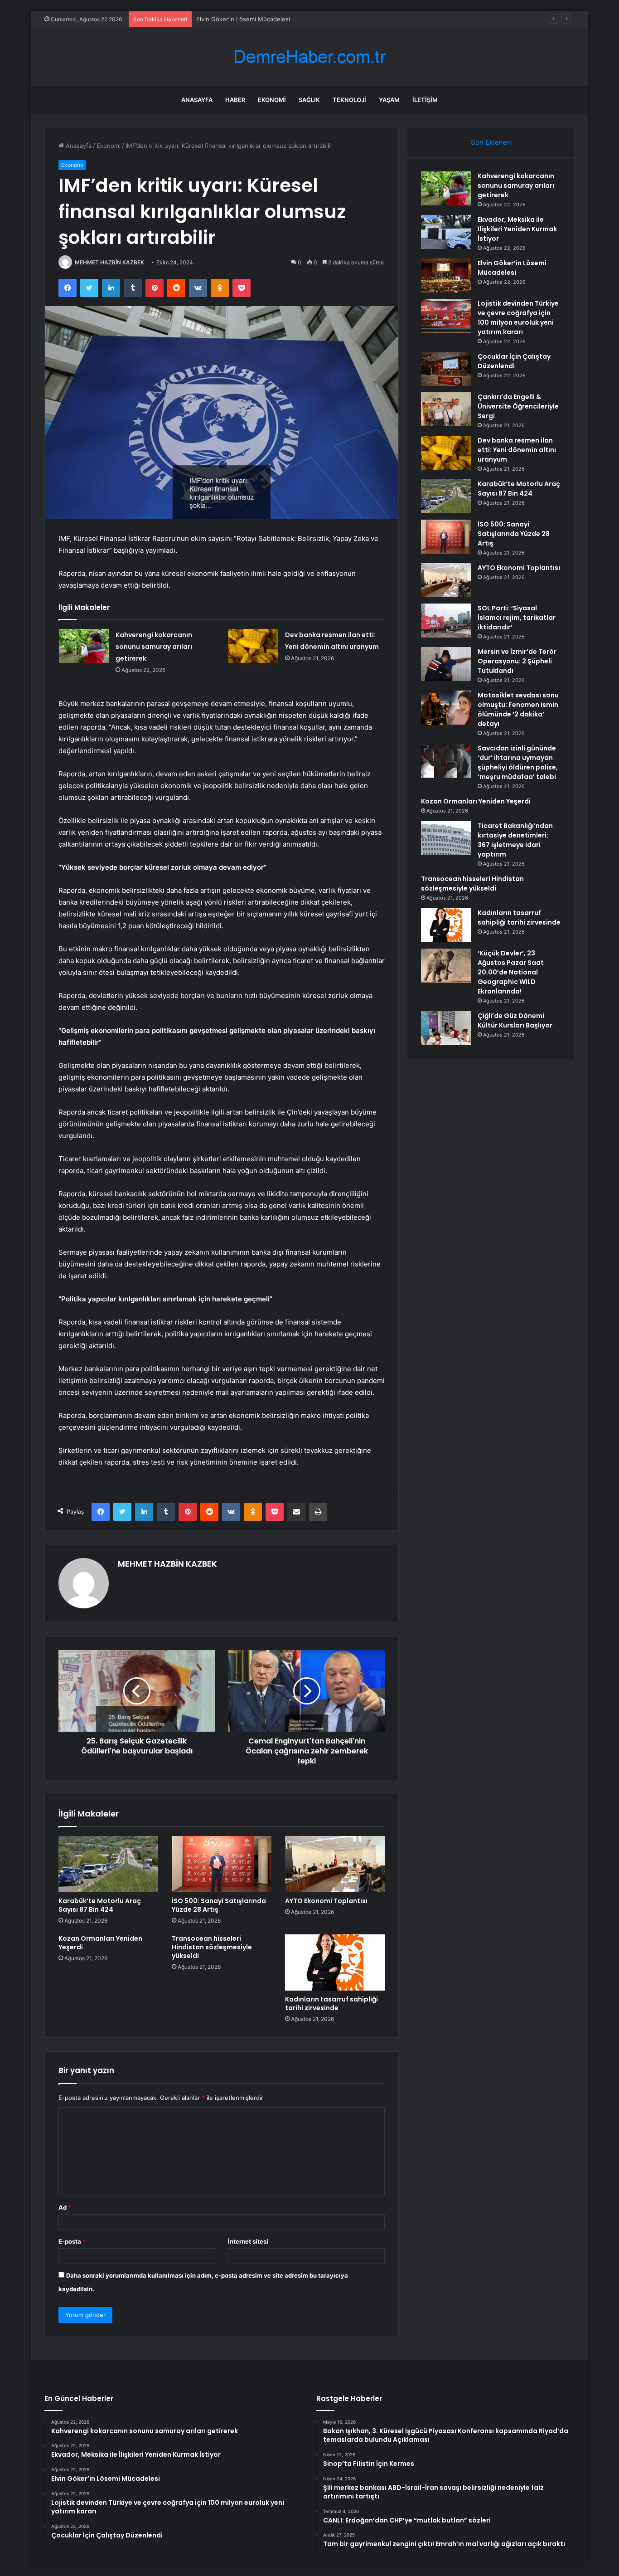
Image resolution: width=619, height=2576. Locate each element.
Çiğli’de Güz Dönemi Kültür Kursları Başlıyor (515, 1020)
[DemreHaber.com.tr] (309, 57)
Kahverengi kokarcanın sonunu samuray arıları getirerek (154, 647)
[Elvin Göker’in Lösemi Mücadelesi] (446, 275)
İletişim (425, 100)
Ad (65, 2207)
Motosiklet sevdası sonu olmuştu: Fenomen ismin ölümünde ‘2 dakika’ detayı (518, 709)
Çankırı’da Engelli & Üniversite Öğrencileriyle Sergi (518, 406)
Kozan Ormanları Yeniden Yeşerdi (100, 1943)
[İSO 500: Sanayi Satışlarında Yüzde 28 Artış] (222, 1864)
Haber (235, 100)
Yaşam (389, 100)
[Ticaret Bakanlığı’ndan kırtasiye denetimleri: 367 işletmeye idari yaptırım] (446, 838)
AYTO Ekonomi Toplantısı (326, 1901)
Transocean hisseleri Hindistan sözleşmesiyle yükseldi (212, 1947)
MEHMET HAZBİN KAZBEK (109, 262)
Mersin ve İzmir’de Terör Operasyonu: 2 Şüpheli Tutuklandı (517, 661)
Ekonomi (272, 100)
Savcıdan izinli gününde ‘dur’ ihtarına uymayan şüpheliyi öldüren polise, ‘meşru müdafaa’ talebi (518, 762)
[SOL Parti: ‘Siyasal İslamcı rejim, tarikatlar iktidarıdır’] (446, 621)
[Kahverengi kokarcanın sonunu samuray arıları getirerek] (84, 646)
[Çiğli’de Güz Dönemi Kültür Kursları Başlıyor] (446, 1028)
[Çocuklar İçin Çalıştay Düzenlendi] (446, 369)
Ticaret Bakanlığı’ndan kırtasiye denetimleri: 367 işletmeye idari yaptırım (515, 840)
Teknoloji (349, 100)
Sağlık (309, 100)
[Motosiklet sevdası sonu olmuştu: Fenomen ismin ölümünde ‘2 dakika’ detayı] (446, 708)
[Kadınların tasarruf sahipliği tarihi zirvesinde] (335, 1962)
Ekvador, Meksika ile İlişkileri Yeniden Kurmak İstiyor (517, 229)
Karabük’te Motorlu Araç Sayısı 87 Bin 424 (100, 1905)
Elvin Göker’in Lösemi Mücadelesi (243, 19)
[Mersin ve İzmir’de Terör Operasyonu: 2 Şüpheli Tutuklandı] (446, 664)
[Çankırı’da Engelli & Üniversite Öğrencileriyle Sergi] (446, 409)
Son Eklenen (491, 142)
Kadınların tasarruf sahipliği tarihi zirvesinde (331, 2004)
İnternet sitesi (248, 2241)
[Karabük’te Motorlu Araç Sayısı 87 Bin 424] (108, 1864)
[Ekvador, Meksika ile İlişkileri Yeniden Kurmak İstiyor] (446, 232)
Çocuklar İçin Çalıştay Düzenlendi (514, 361)
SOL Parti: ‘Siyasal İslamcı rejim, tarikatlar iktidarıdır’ (517, 618)
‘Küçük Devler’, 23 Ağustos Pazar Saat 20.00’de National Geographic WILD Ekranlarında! (511, 972)
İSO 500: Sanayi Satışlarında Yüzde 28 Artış (219, 1905)
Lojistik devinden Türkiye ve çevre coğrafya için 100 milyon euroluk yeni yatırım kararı (518, 318)
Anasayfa (197, 100)
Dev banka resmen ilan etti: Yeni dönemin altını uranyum (517, 450)
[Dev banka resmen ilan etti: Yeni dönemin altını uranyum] (253, 646)
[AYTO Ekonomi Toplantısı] (335, 1864)
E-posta (72, 2241)
